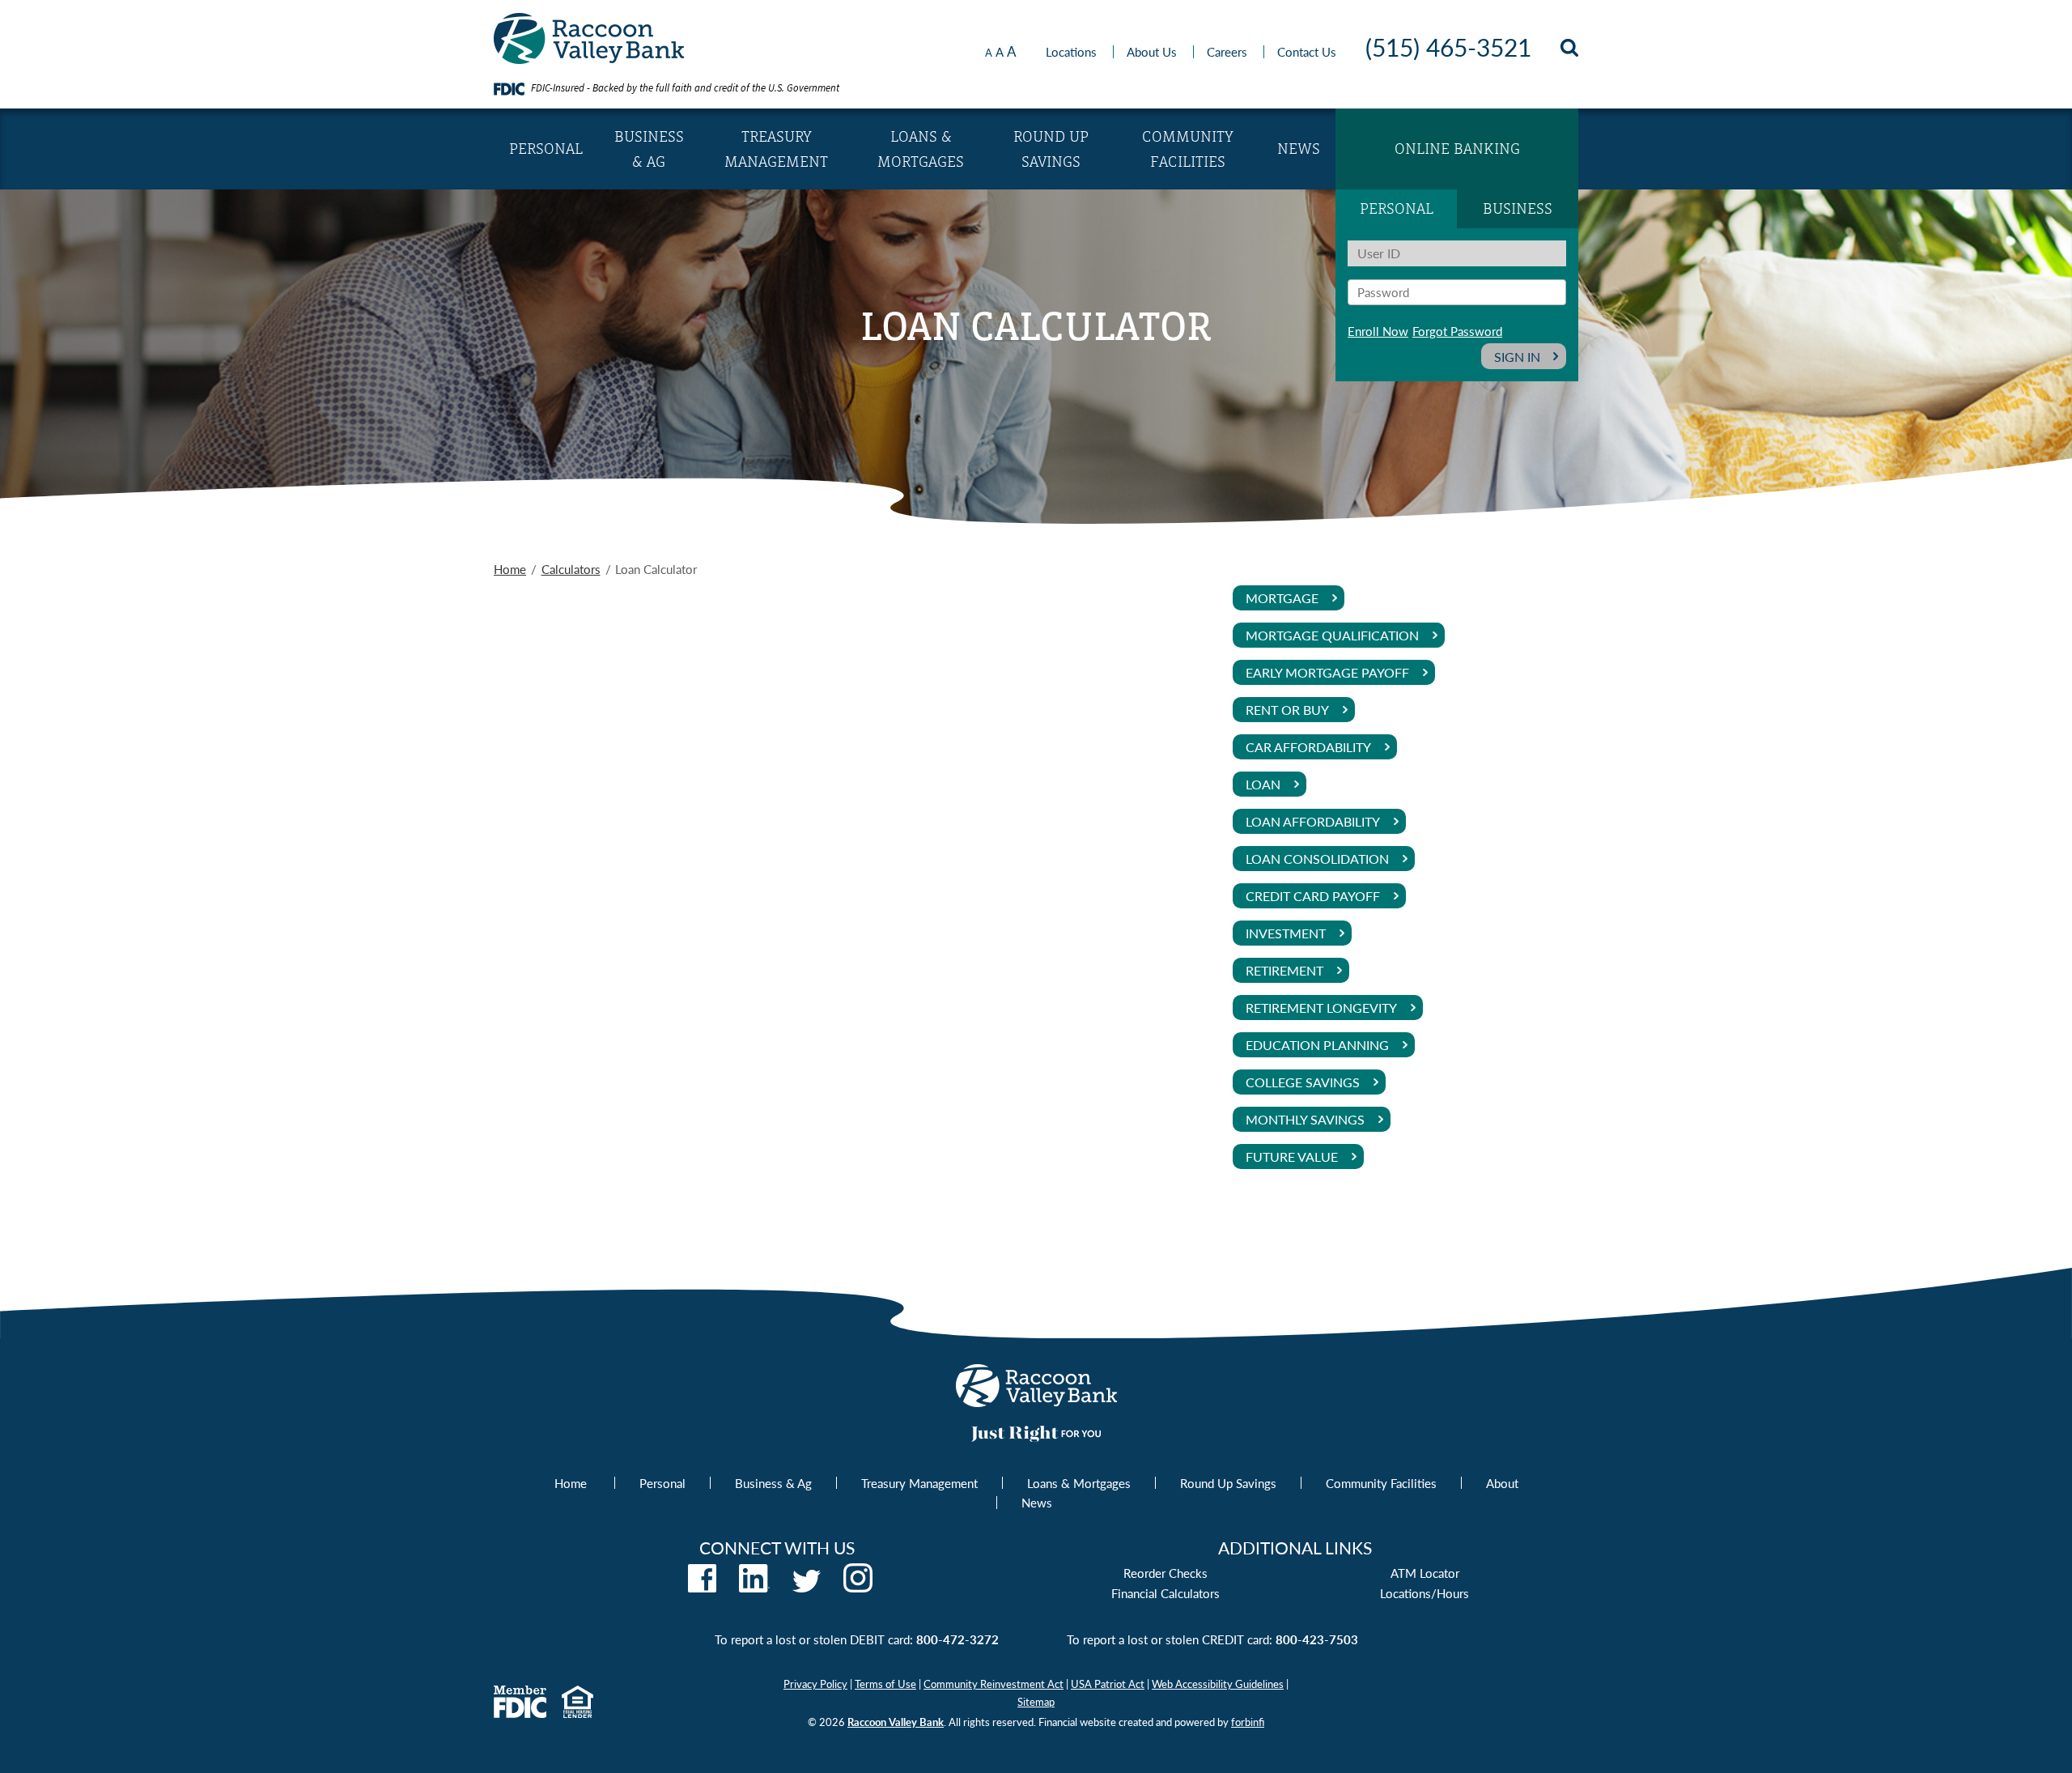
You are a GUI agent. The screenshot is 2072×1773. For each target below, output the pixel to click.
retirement (1284, 970)
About (1502, 1483)
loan (1263, 784)
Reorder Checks (1165, 1573)
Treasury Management (776, 149)
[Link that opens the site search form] (1569, 51)
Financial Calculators (1165, 1593)
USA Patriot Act (1108, 1684)
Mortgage (1282, 598)
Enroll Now (1378, 331)
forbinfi (1248, 1722)
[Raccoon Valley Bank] (589, 59)
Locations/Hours (1424, 1593)
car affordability (1308, 747)
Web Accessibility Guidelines (1218, 1684)
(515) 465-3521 (1448, 47)
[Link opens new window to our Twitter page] (807, 1587)
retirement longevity (1321, 1008)
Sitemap (1036, 1701)
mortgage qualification (1332, 635)
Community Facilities (1188, 149)
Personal (546, 149)
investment (1286, 933)
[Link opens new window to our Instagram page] (858, 1587)
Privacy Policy (815, 1684)
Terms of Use (885, 1684)
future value (1292, 1156)
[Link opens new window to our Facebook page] (702, 1587)
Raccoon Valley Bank (896, 1722)
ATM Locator (1425, 1573)
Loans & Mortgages (921, 149)
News (1299, 149)
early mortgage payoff (1327, 672)
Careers (1227, 51)
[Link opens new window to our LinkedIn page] (754, 1587)
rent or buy (1287, 710)
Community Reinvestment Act (994, 1684)
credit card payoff (1313, 896)
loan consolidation (1317, 859)
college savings (1303, 1082)
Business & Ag (649, 149)
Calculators (571, 569)
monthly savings (1305, 1119)
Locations (1071, 51)
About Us (1152, 51)
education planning (1317, 1045)
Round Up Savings (1051, 149)
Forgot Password (1457, 331)
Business (1518, 208)
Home (510, 569)
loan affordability (1313, 821)
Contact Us (1307, 51)
